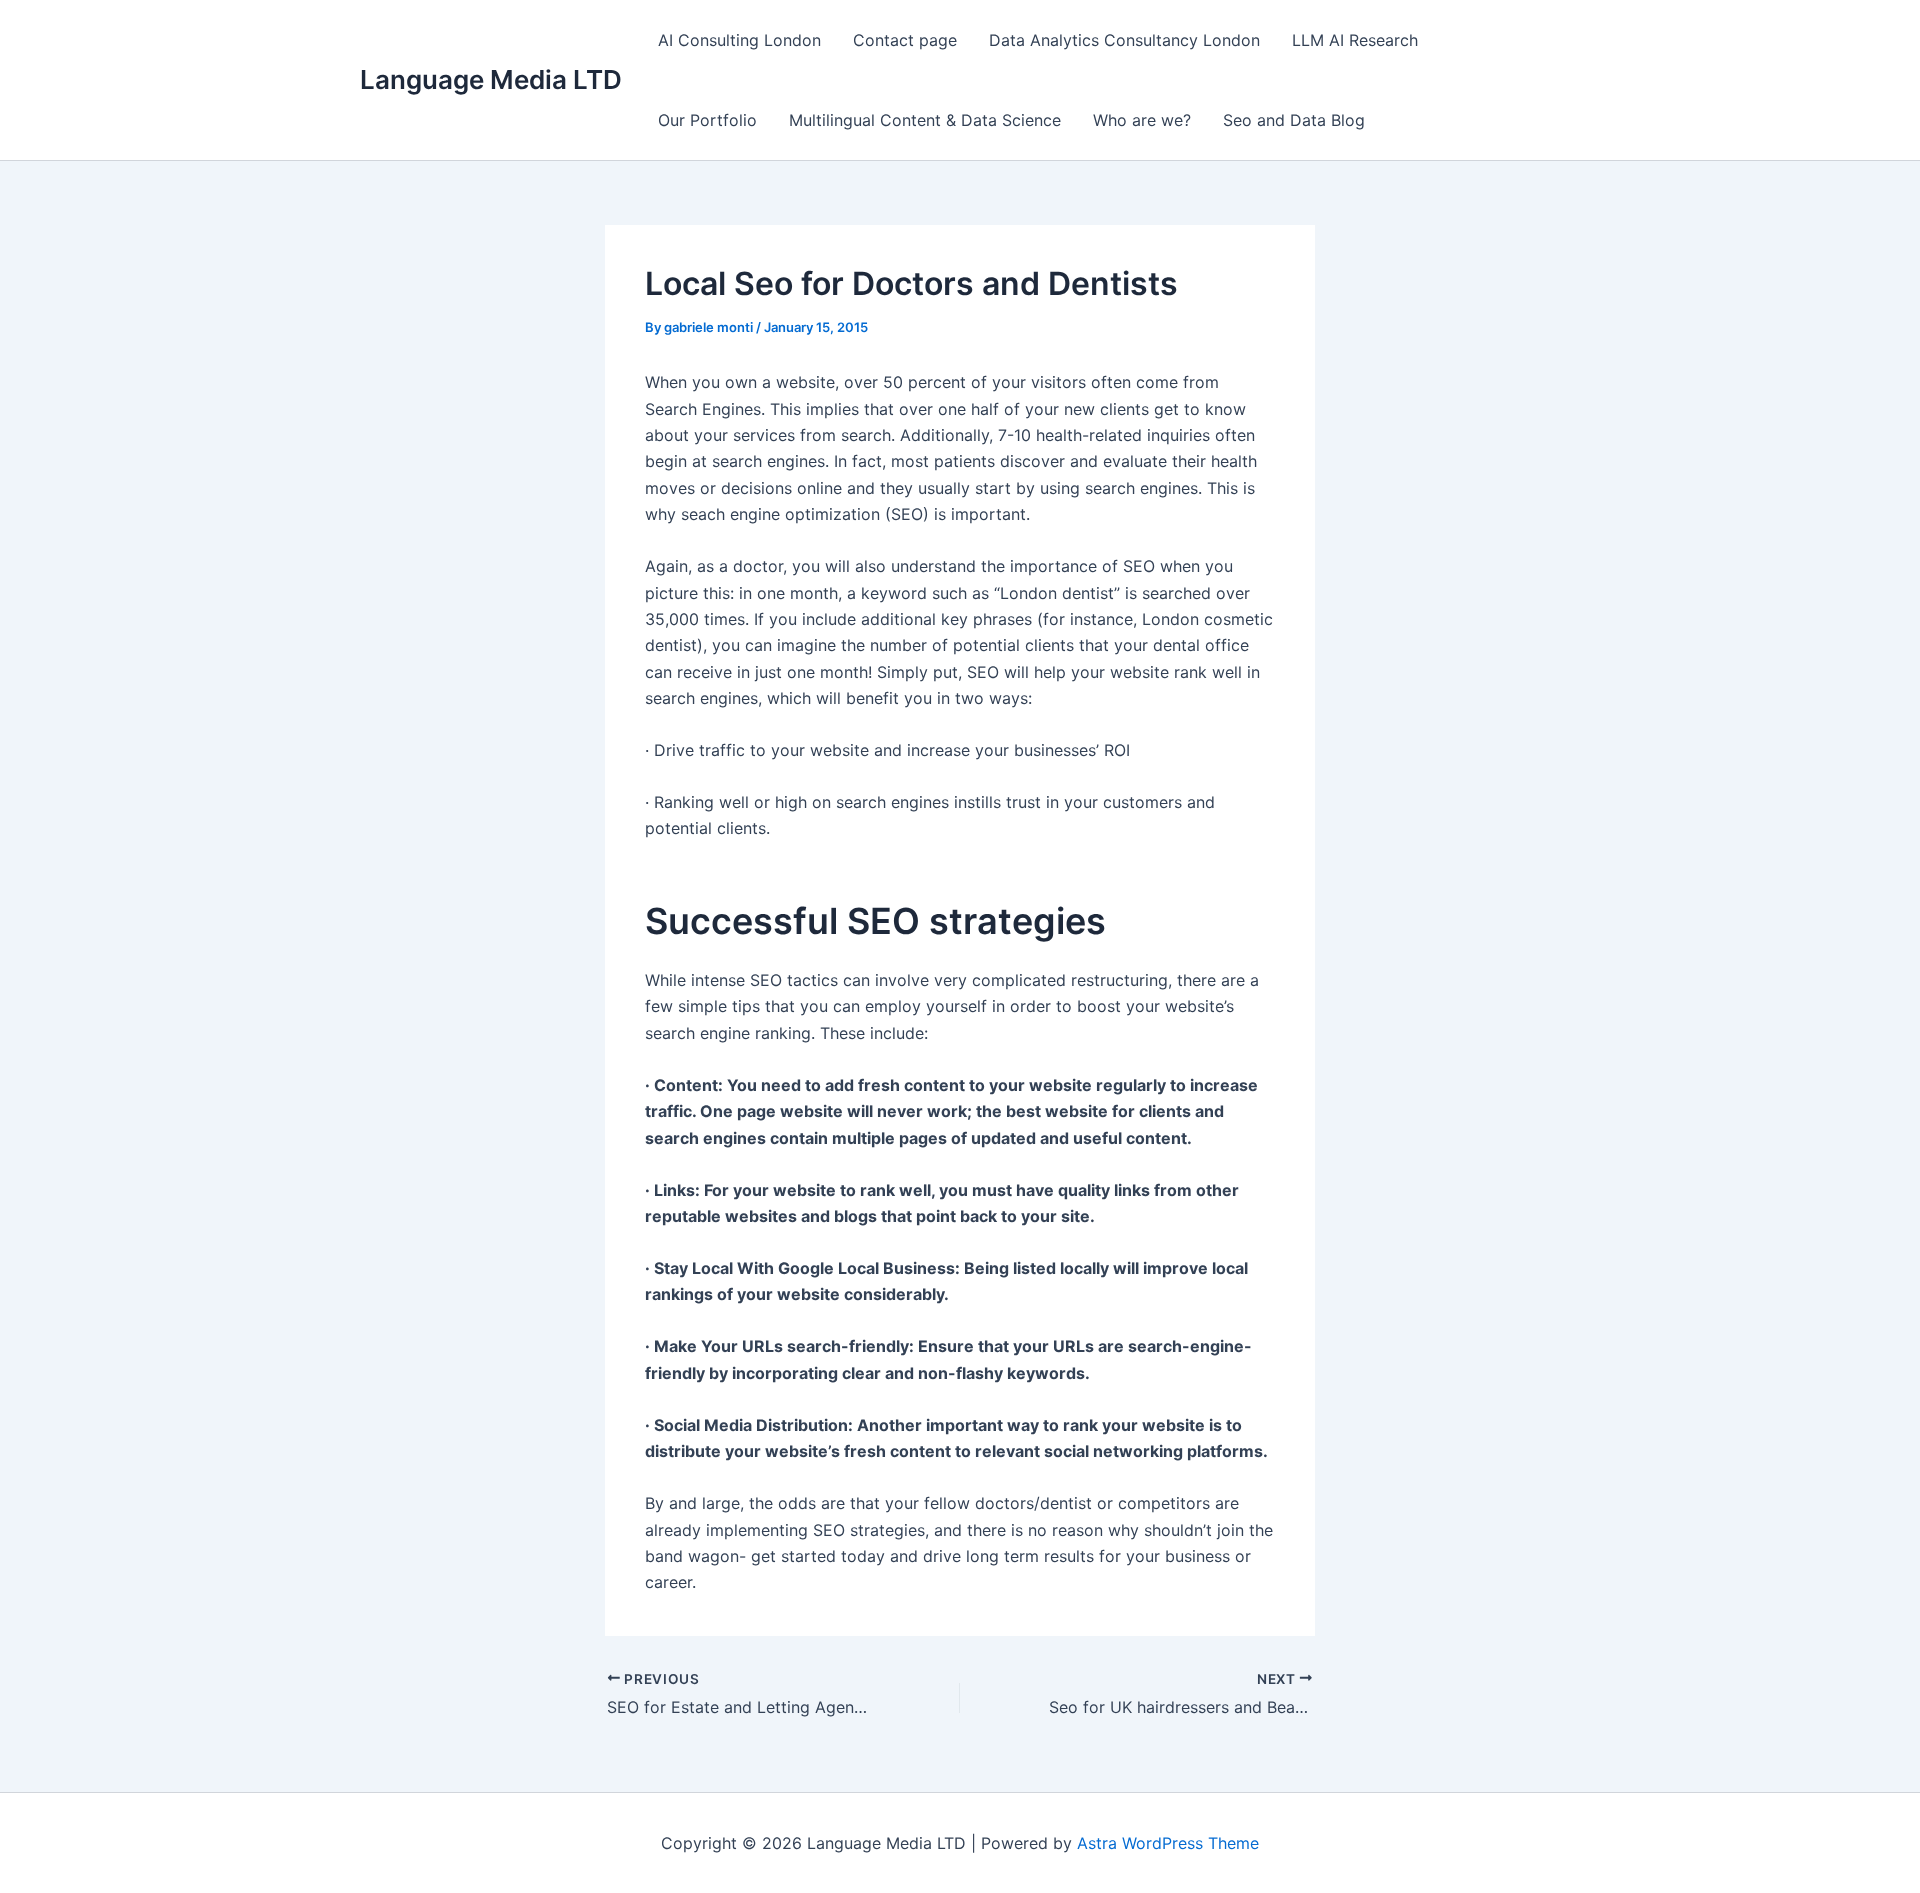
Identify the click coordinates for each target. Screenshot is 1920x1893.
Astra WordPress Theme (1168, 1843)
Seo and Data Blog (1294, 120)
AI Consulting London (739, 40)
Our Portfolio (707, 120)
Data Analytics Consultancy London (1124, 40)
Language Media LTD (491, 79)
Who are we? (1142, 120)
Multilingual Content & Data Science (925, 120)
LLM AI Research (1355, 40)
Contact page (905, 40)
